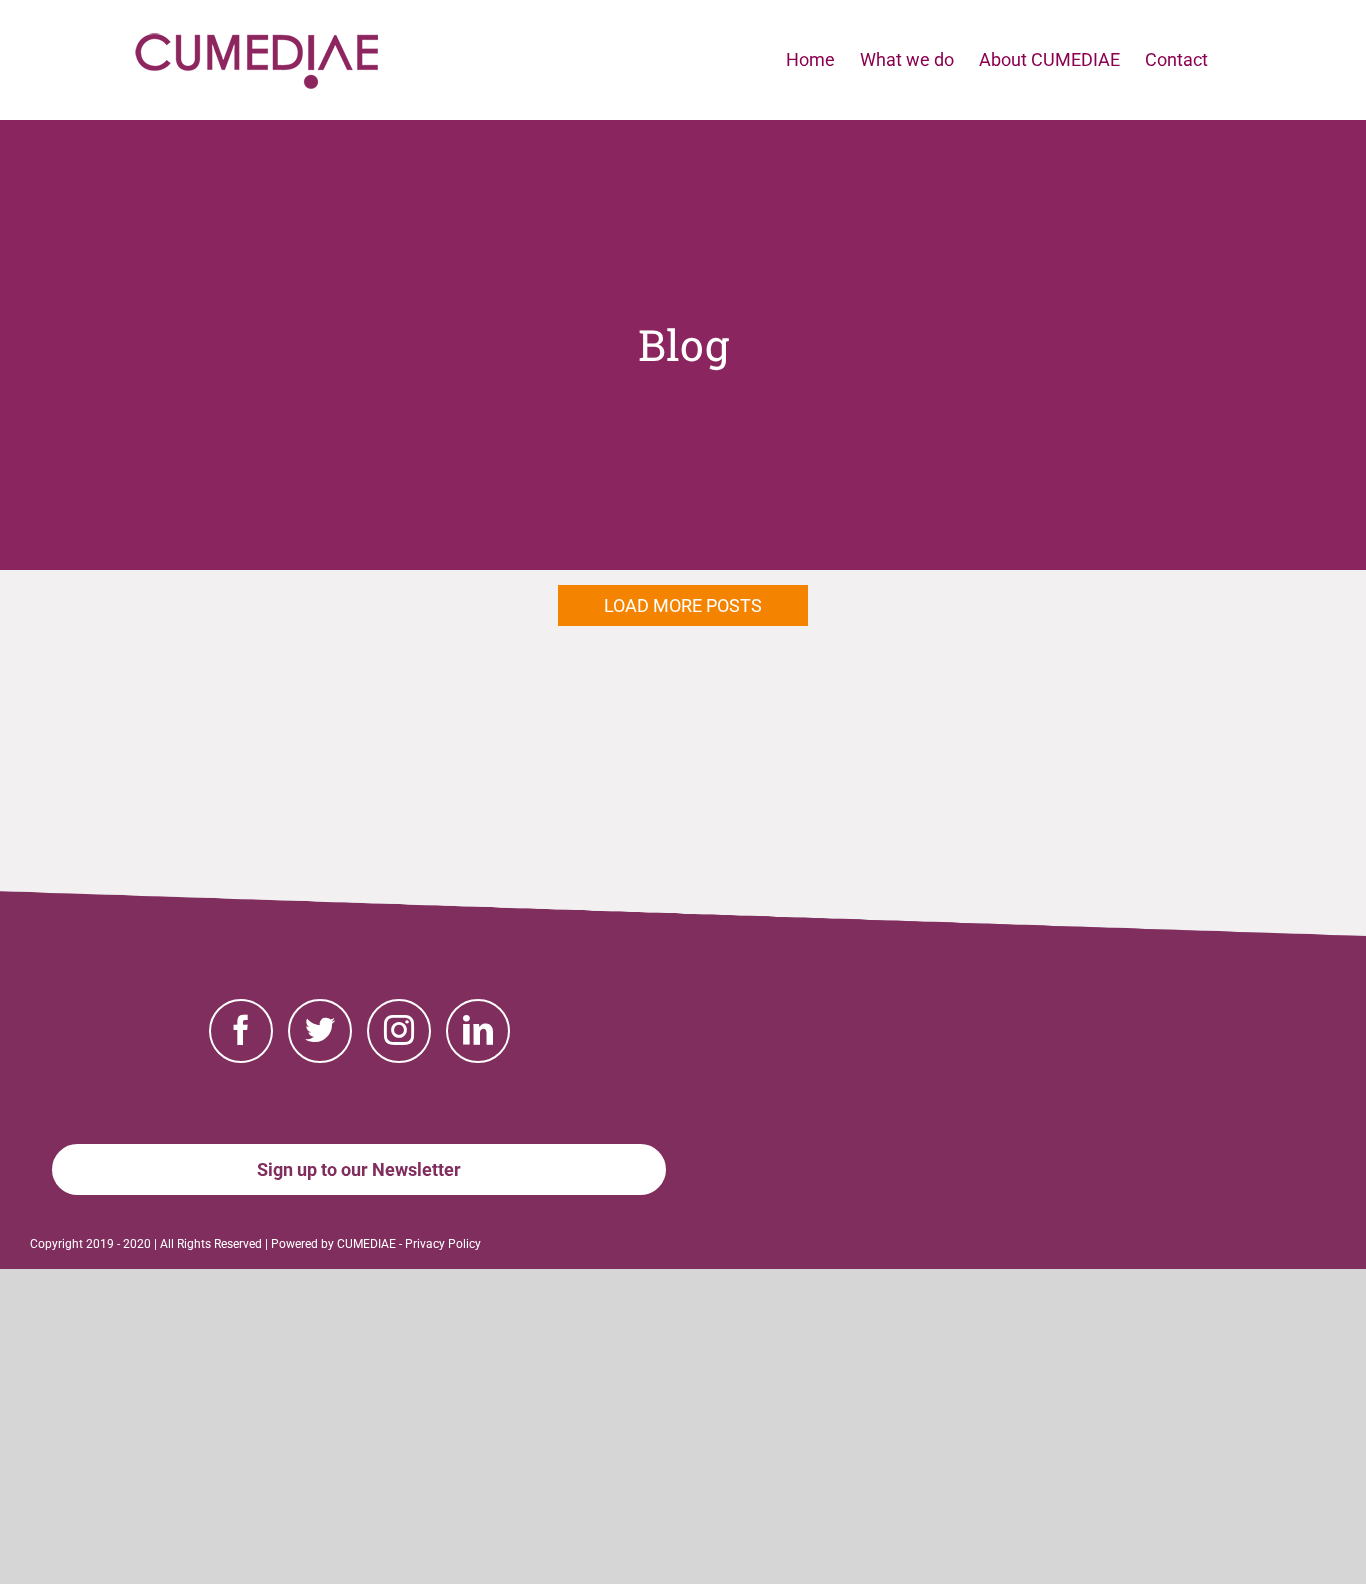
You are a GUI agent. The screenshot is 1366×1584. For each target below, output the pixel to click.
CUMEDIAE (366, 1244)
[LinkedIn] (478, 1031)
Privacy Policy (443, 1244)
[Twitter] (320, 1031)
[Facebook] (241, 1031)
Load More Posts (683, 605)
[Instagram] (399, 1031)
